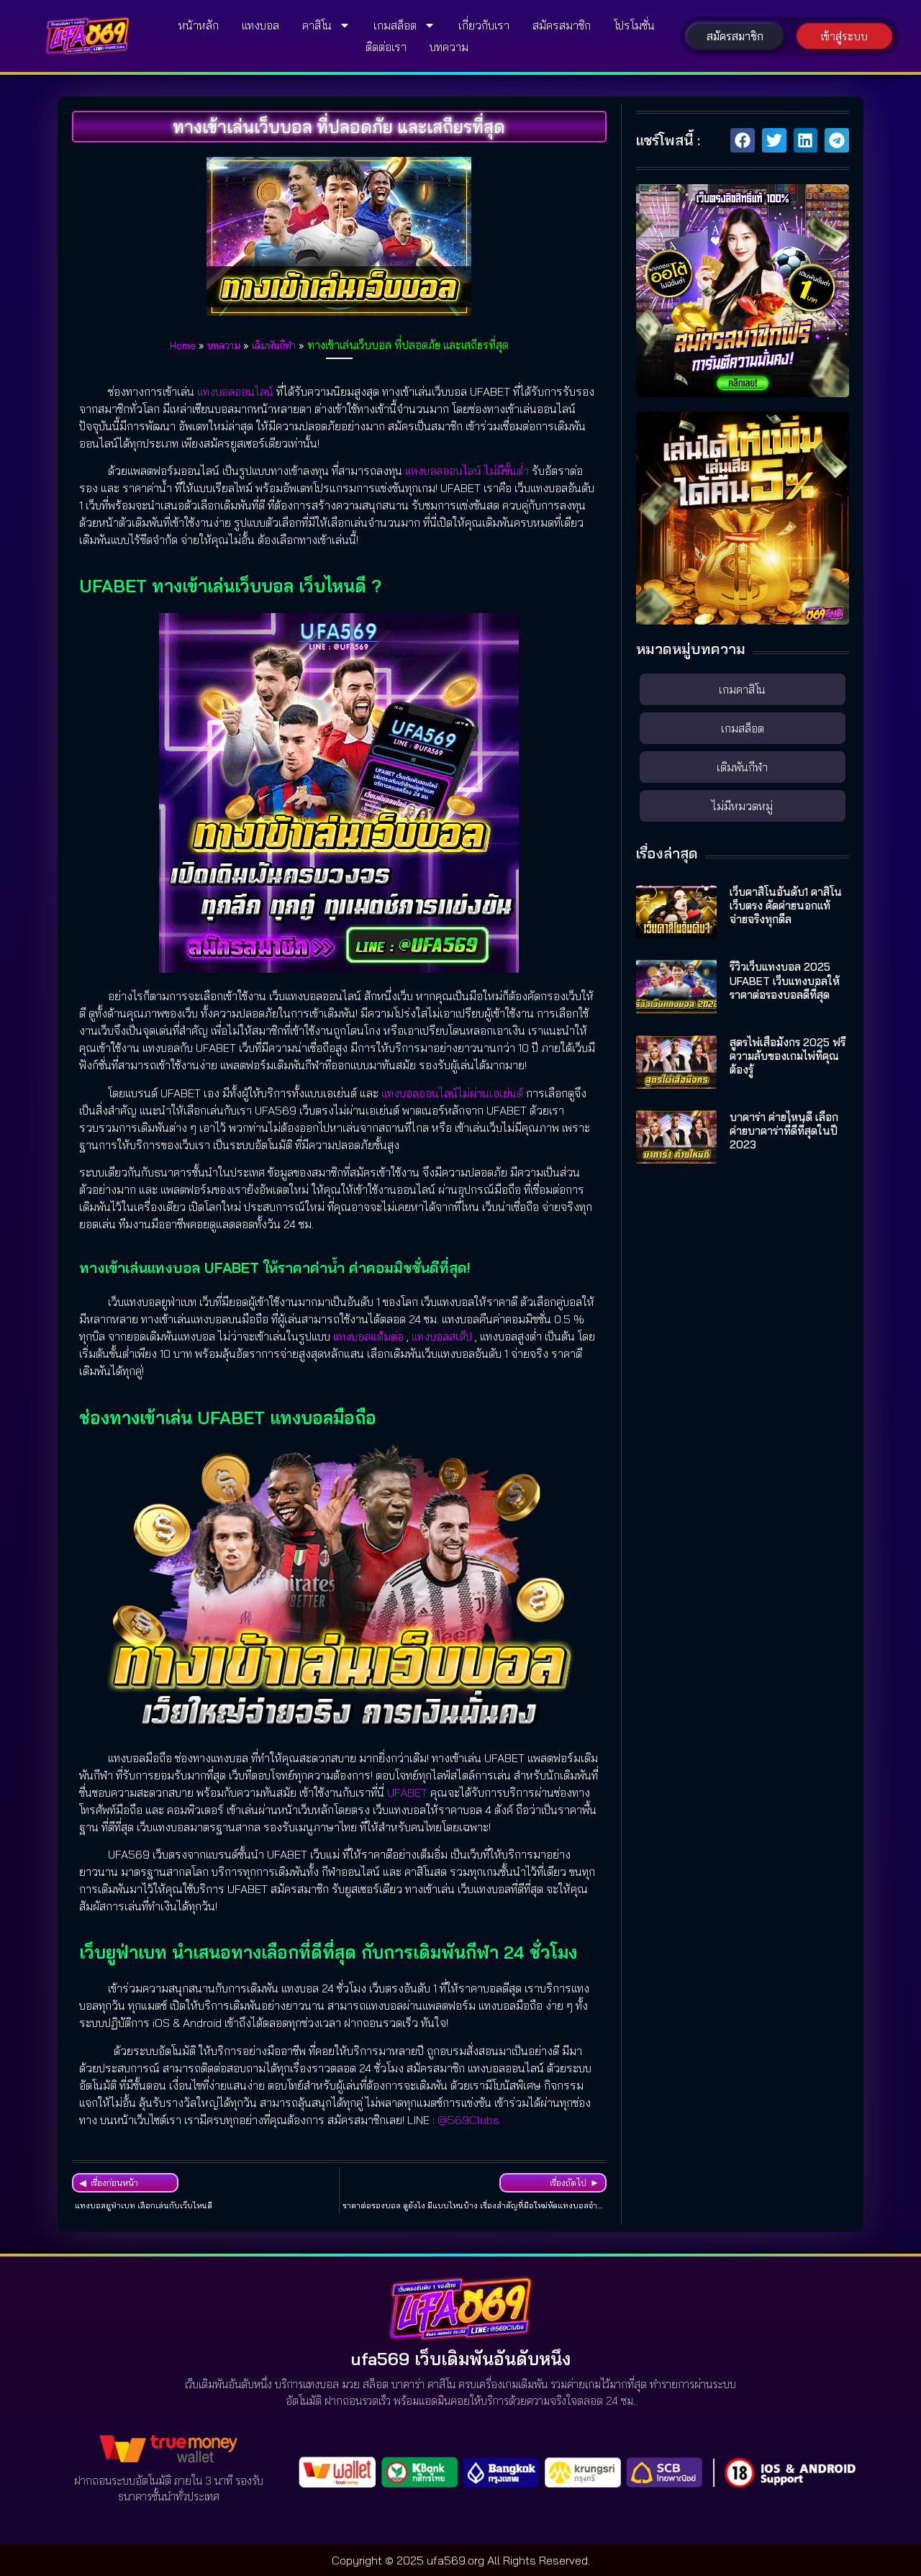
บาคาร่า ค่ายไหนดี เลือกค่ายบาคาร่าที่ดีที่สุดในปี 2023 (784, 1131)
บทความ (449, 47)
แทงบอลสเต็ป (442, 1336)
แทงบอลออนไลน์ (235, 391)
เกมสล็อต (395, 25)
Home (183, 345)
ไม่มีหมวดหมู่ (742, 806)
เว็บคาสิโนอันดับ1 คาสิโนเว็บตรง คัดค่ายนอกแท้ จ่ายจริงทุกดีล (786, 906)
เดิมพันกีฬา (274, 345)
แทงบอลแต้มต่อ (368, 1336)
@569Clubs (468, 2120)
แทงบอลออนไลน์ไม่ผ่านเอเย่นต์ (452, 1093)
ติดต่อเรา (386, 47)
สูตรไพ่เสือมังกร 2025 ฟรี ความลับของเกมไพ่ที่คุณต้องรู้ (788, 1056)
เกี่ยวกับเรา (484, 25)
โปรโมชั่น (634, 25)
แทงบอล (260, 25)
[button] (743, 140)
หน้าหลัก (199, 25)
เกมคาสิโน (742, 689)
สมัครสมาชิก (562, 25)
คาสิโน (317, 25)
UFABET (407, 1792)
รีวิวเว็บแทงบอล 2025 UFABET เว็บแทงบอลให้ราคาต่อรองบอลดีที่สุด (785, 980)
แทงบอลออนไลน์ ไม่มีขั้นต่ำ (467, 471)
